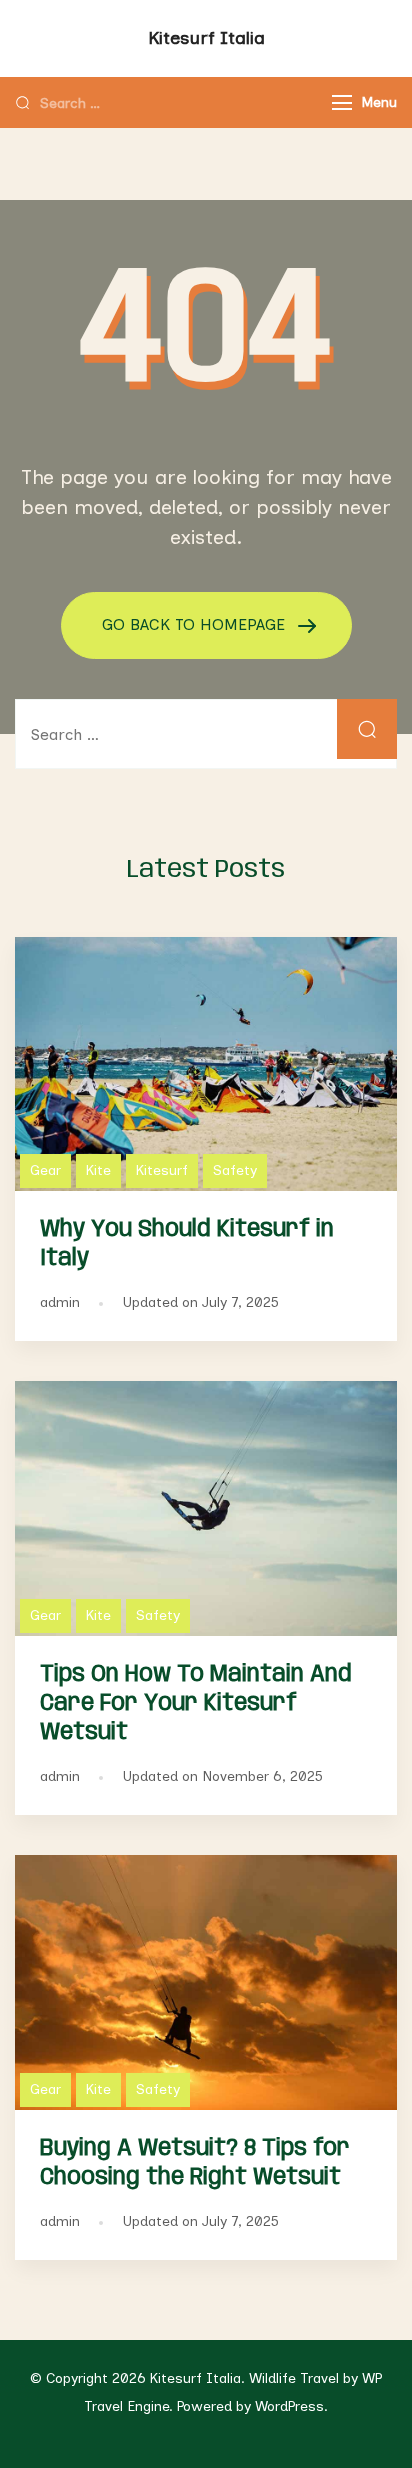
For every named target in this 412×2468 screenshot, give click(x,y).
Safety (235, 1170)
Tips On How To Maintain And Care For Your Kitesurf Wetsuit (196, 1703)
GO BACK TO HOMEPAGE (196, 624)
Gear (45, 1170)
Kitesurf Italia (206, 38)
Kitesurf (162, 1170)
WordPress (289, 2406)
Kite (98, 1170)
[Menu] (342, 102)
